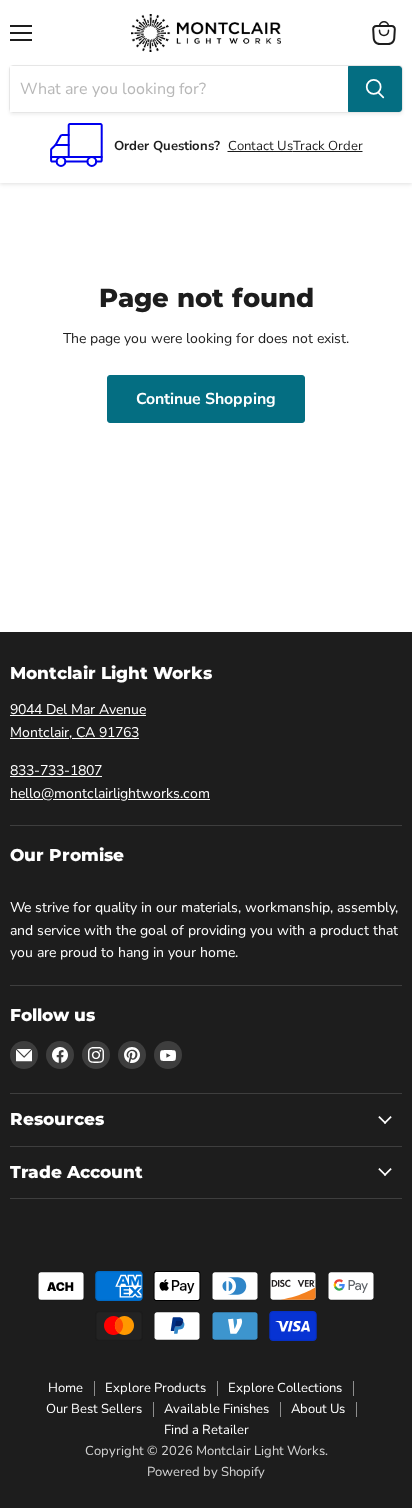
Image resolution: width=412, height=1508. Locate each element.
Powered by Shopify (206, 1472)
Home (65, 1388)
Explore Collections (285, 1388)
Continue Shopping (206, 399)
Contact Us (260, 146)
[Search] (375, 89)
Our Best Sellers (94, 1409)
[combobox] (179, 89)
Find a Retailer (206, 1430)
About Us (318, 1409)
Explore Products (155, 1388)
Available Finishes (216, 1409)
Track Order (328, 146)
